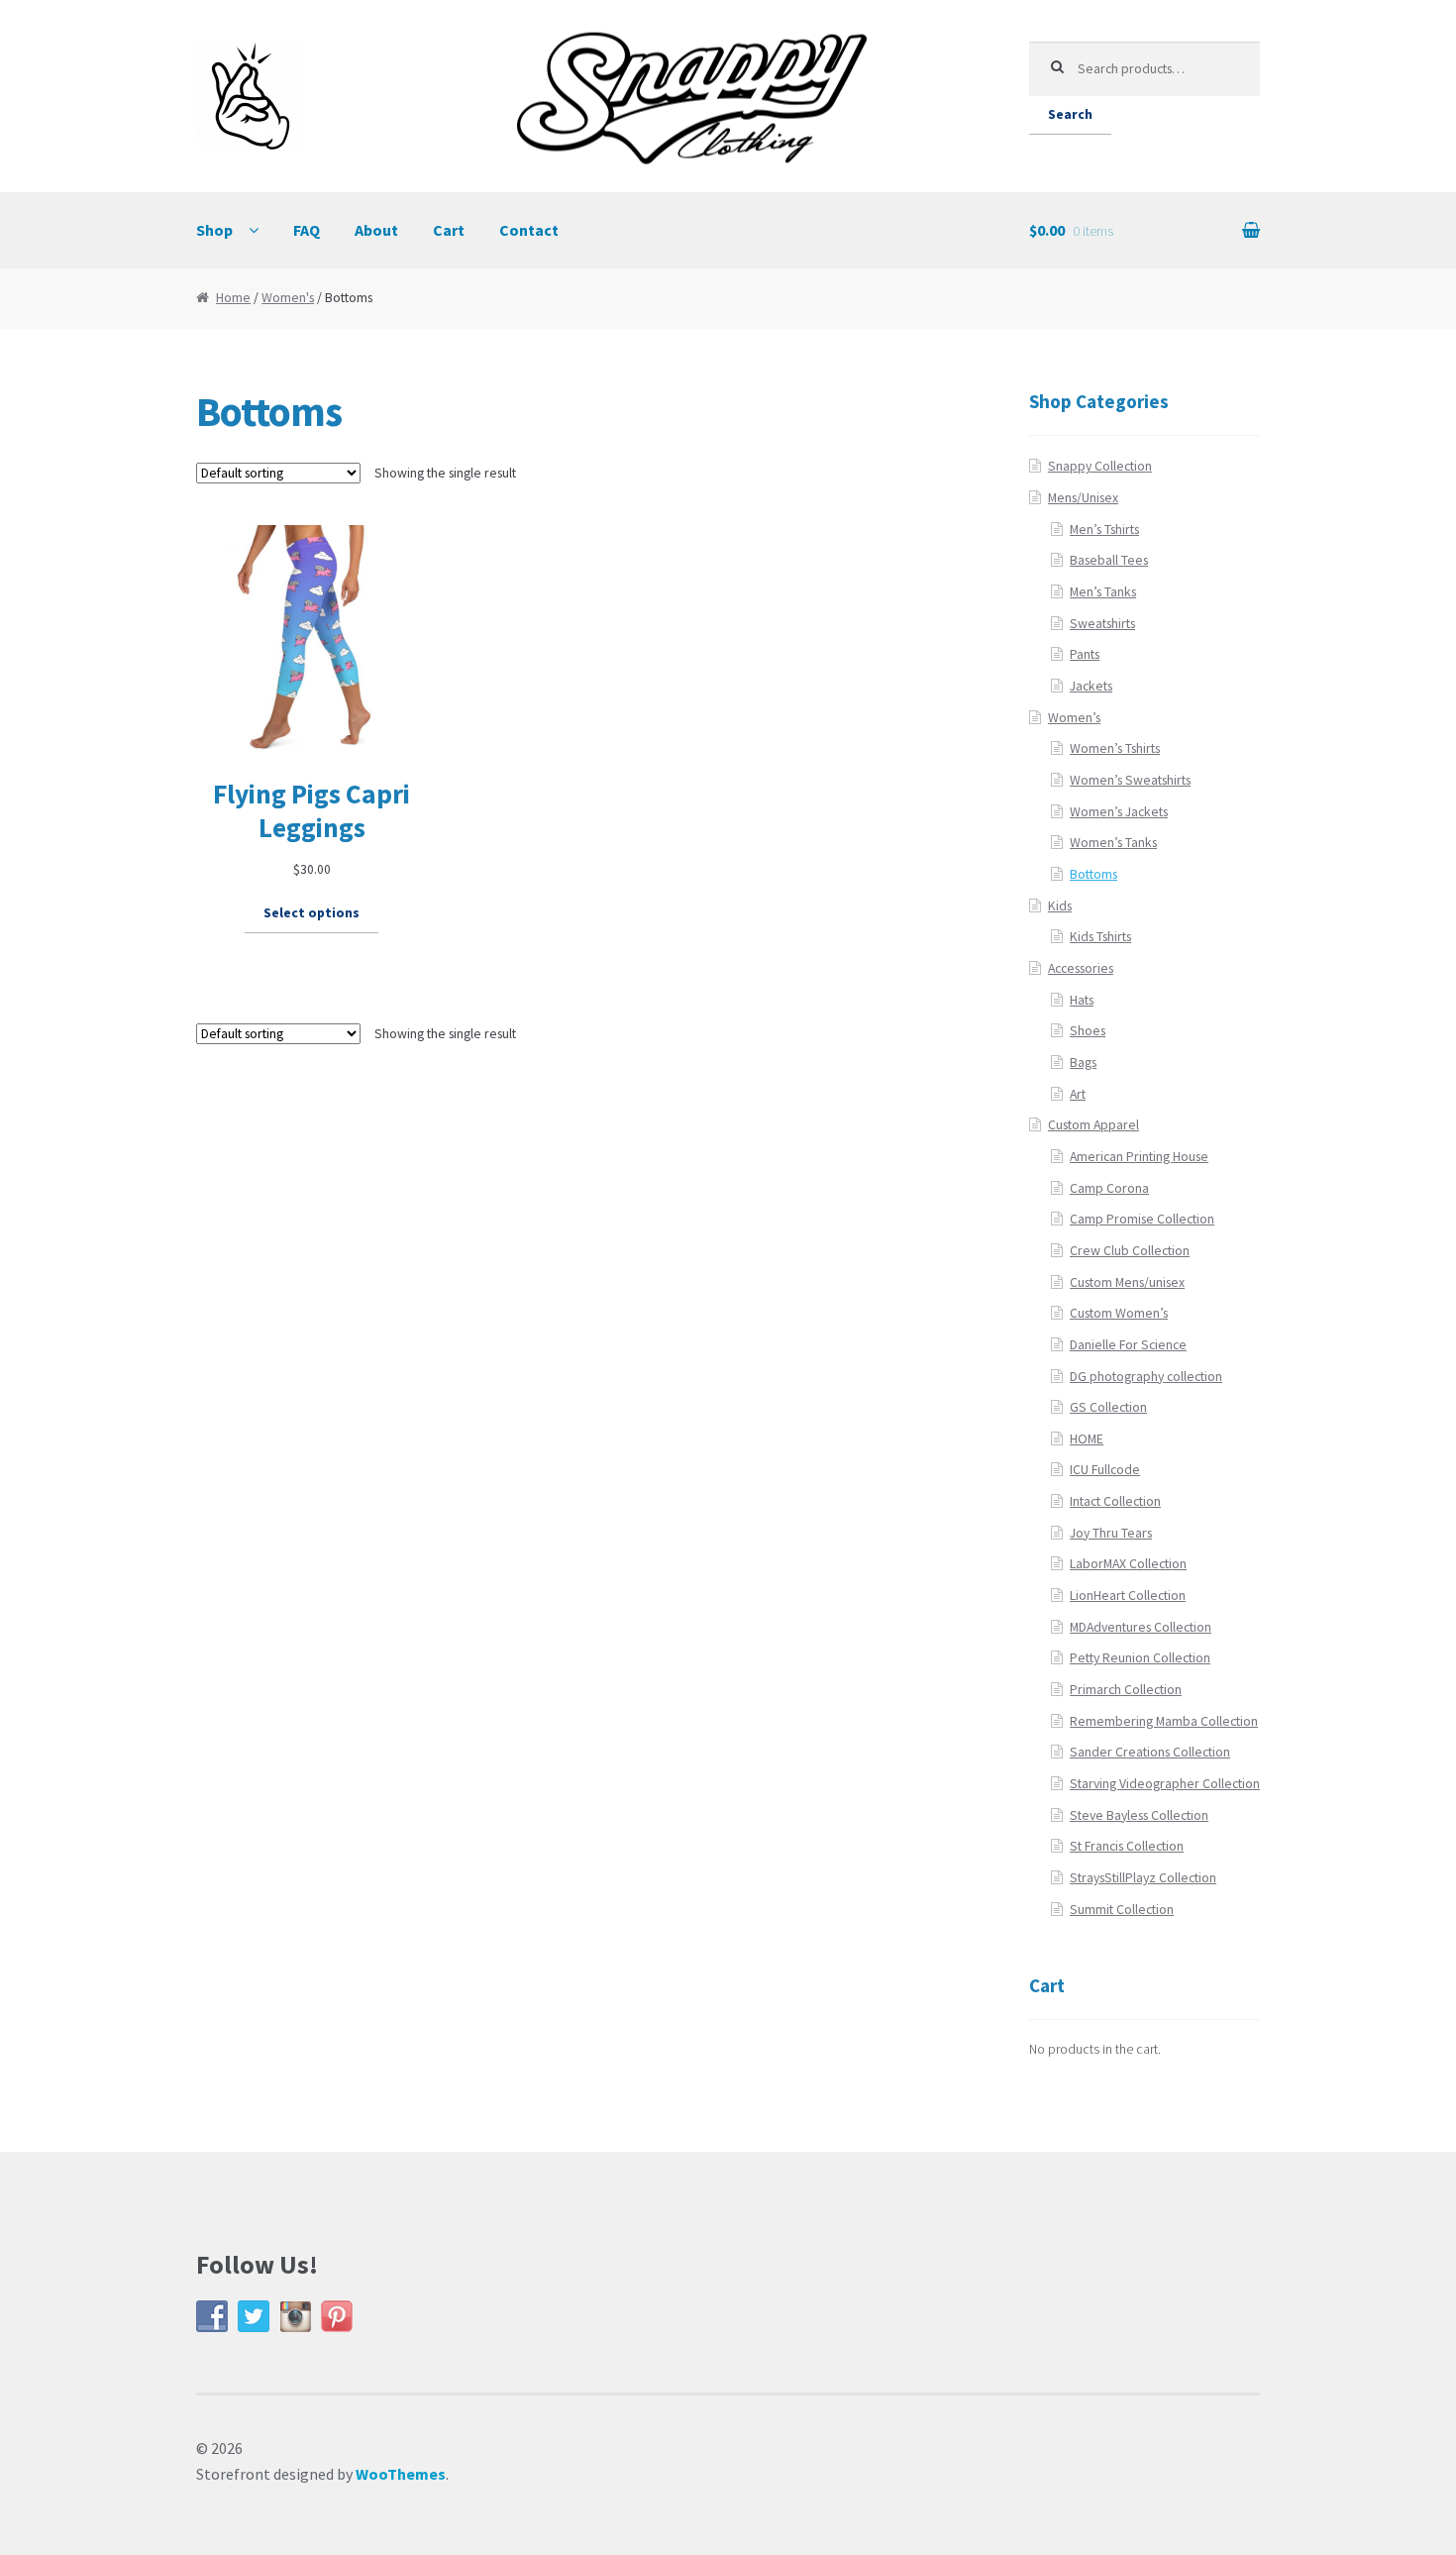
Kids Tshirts (1100, 937)
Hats (1082, 1000)
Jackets (1091, 686)
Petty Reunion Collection (1140, 1658)
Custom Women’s (1119, 1313)
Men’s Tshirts (1104, 530)
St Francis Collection (1127, 1846)
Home (233, 298)
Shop (214, 230)
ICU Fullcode (1105, 1470)
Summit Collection (1122, 1910)
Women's (288, 298)
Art (1078, 1094)
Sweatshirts (1102, 624)
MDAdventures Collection (1141, 1627)
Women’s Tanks (1113, 843)
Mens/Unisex (1083, 498)
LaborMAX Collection (1128, 1564)
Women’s (1074, 718)
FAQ (307, 230)
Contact (529, 230)
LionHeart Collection (1128, 1596)
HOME (1087, 1439)
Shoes (1088, 1031)
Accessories (1081, 968)
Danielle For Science (1128, 1345)
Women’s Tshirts (1115, 748)
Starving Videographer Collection (1165, 1784)
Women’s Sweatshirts (1130, 780)
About (376, 230)
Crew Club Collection (1130, 1251)
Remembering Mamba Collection (1164, 1721)
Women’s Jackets (1119, 812)
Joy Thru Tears (1111, 1533)
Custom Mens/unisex (1127, 1282)
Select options (312, 913)
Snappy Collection (1100, 466)
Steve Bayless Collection (1139, 1815)
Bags (1083, 1063)
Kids (1060, 906)
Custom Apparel (1093, 1125)
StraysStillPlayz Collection (1143, 1878)
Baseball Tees (1109, 560)
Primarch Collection (1126, 1690)
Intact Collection (1115, 1501)
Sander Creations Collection (1150, 1752)
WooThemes (401, 2474)
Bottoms (1093, 874)
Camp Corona (1109, 1188)
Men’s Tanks (1103, 592)
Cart (449, 230)
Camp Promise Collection (1142, 1219)
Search (1070, 114)
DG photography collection (1146, 1377)
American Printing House (1139, 1157)
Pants (1085, 654)
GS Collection (1108, 1407)
